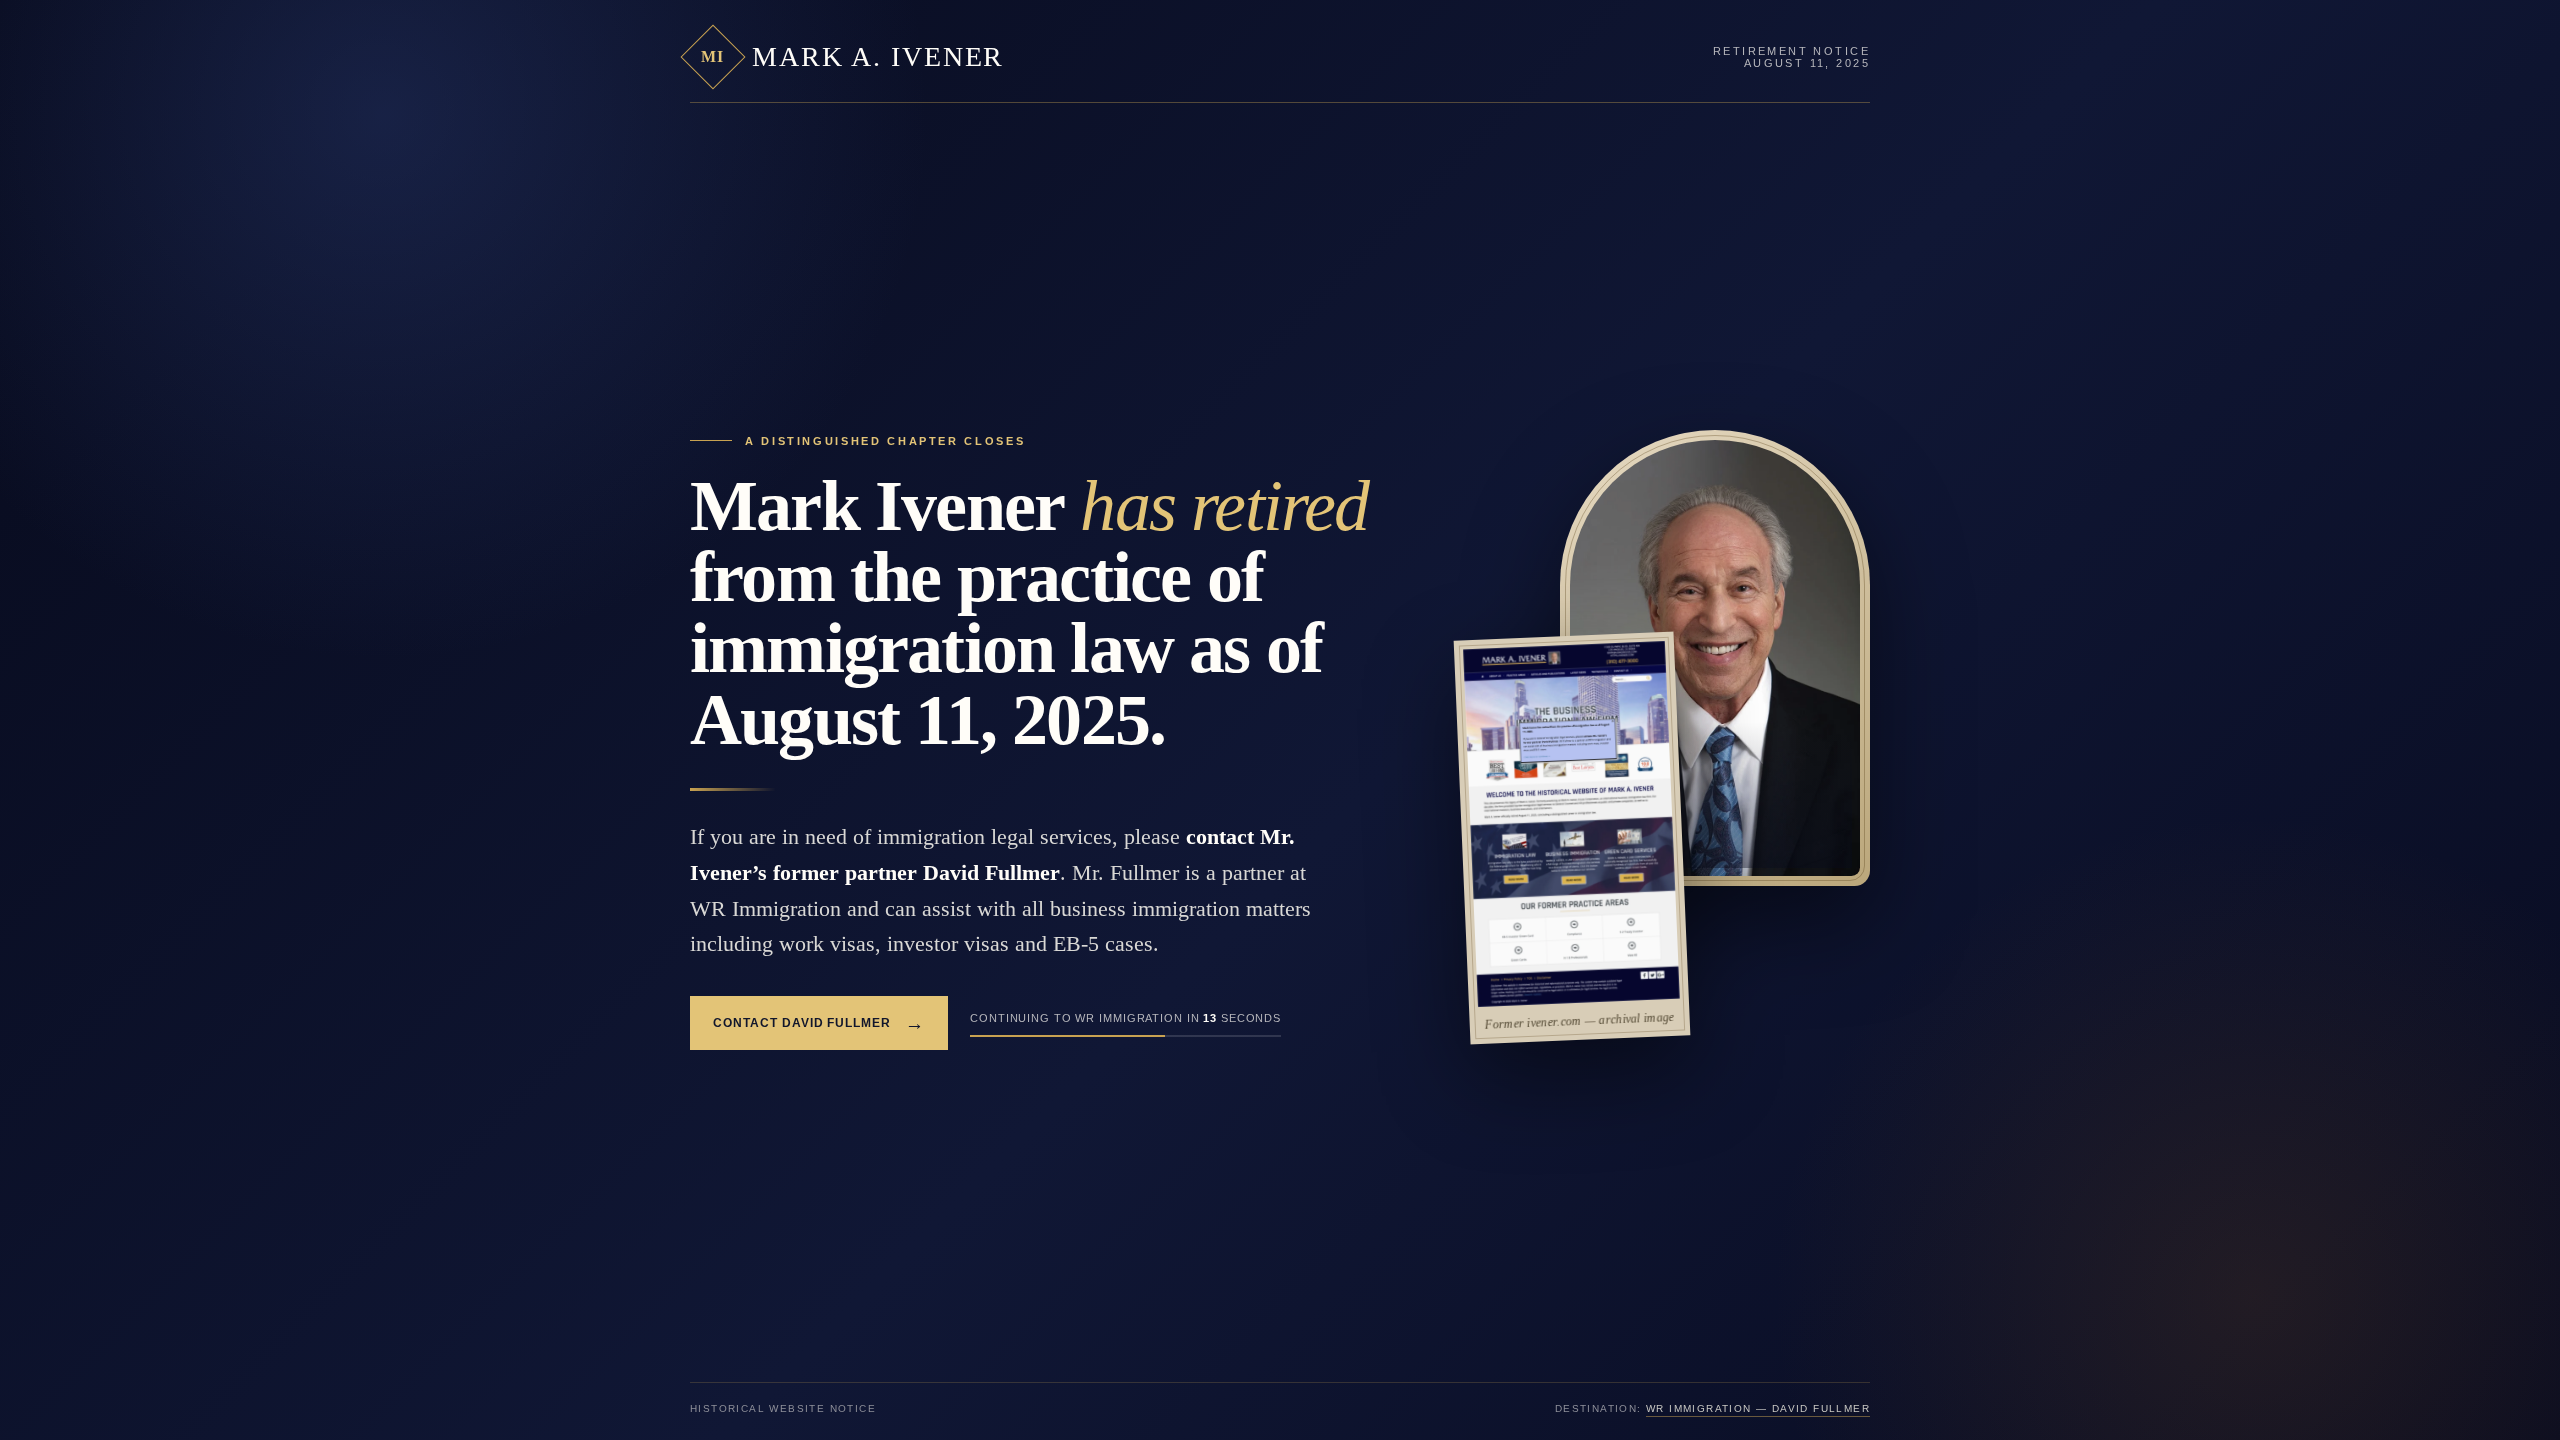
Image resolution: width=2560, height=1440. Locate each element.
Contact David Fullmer (819, 1023)
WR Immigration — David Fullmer (1758, 1408)
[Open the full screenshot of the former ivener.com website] (1571, 824)
